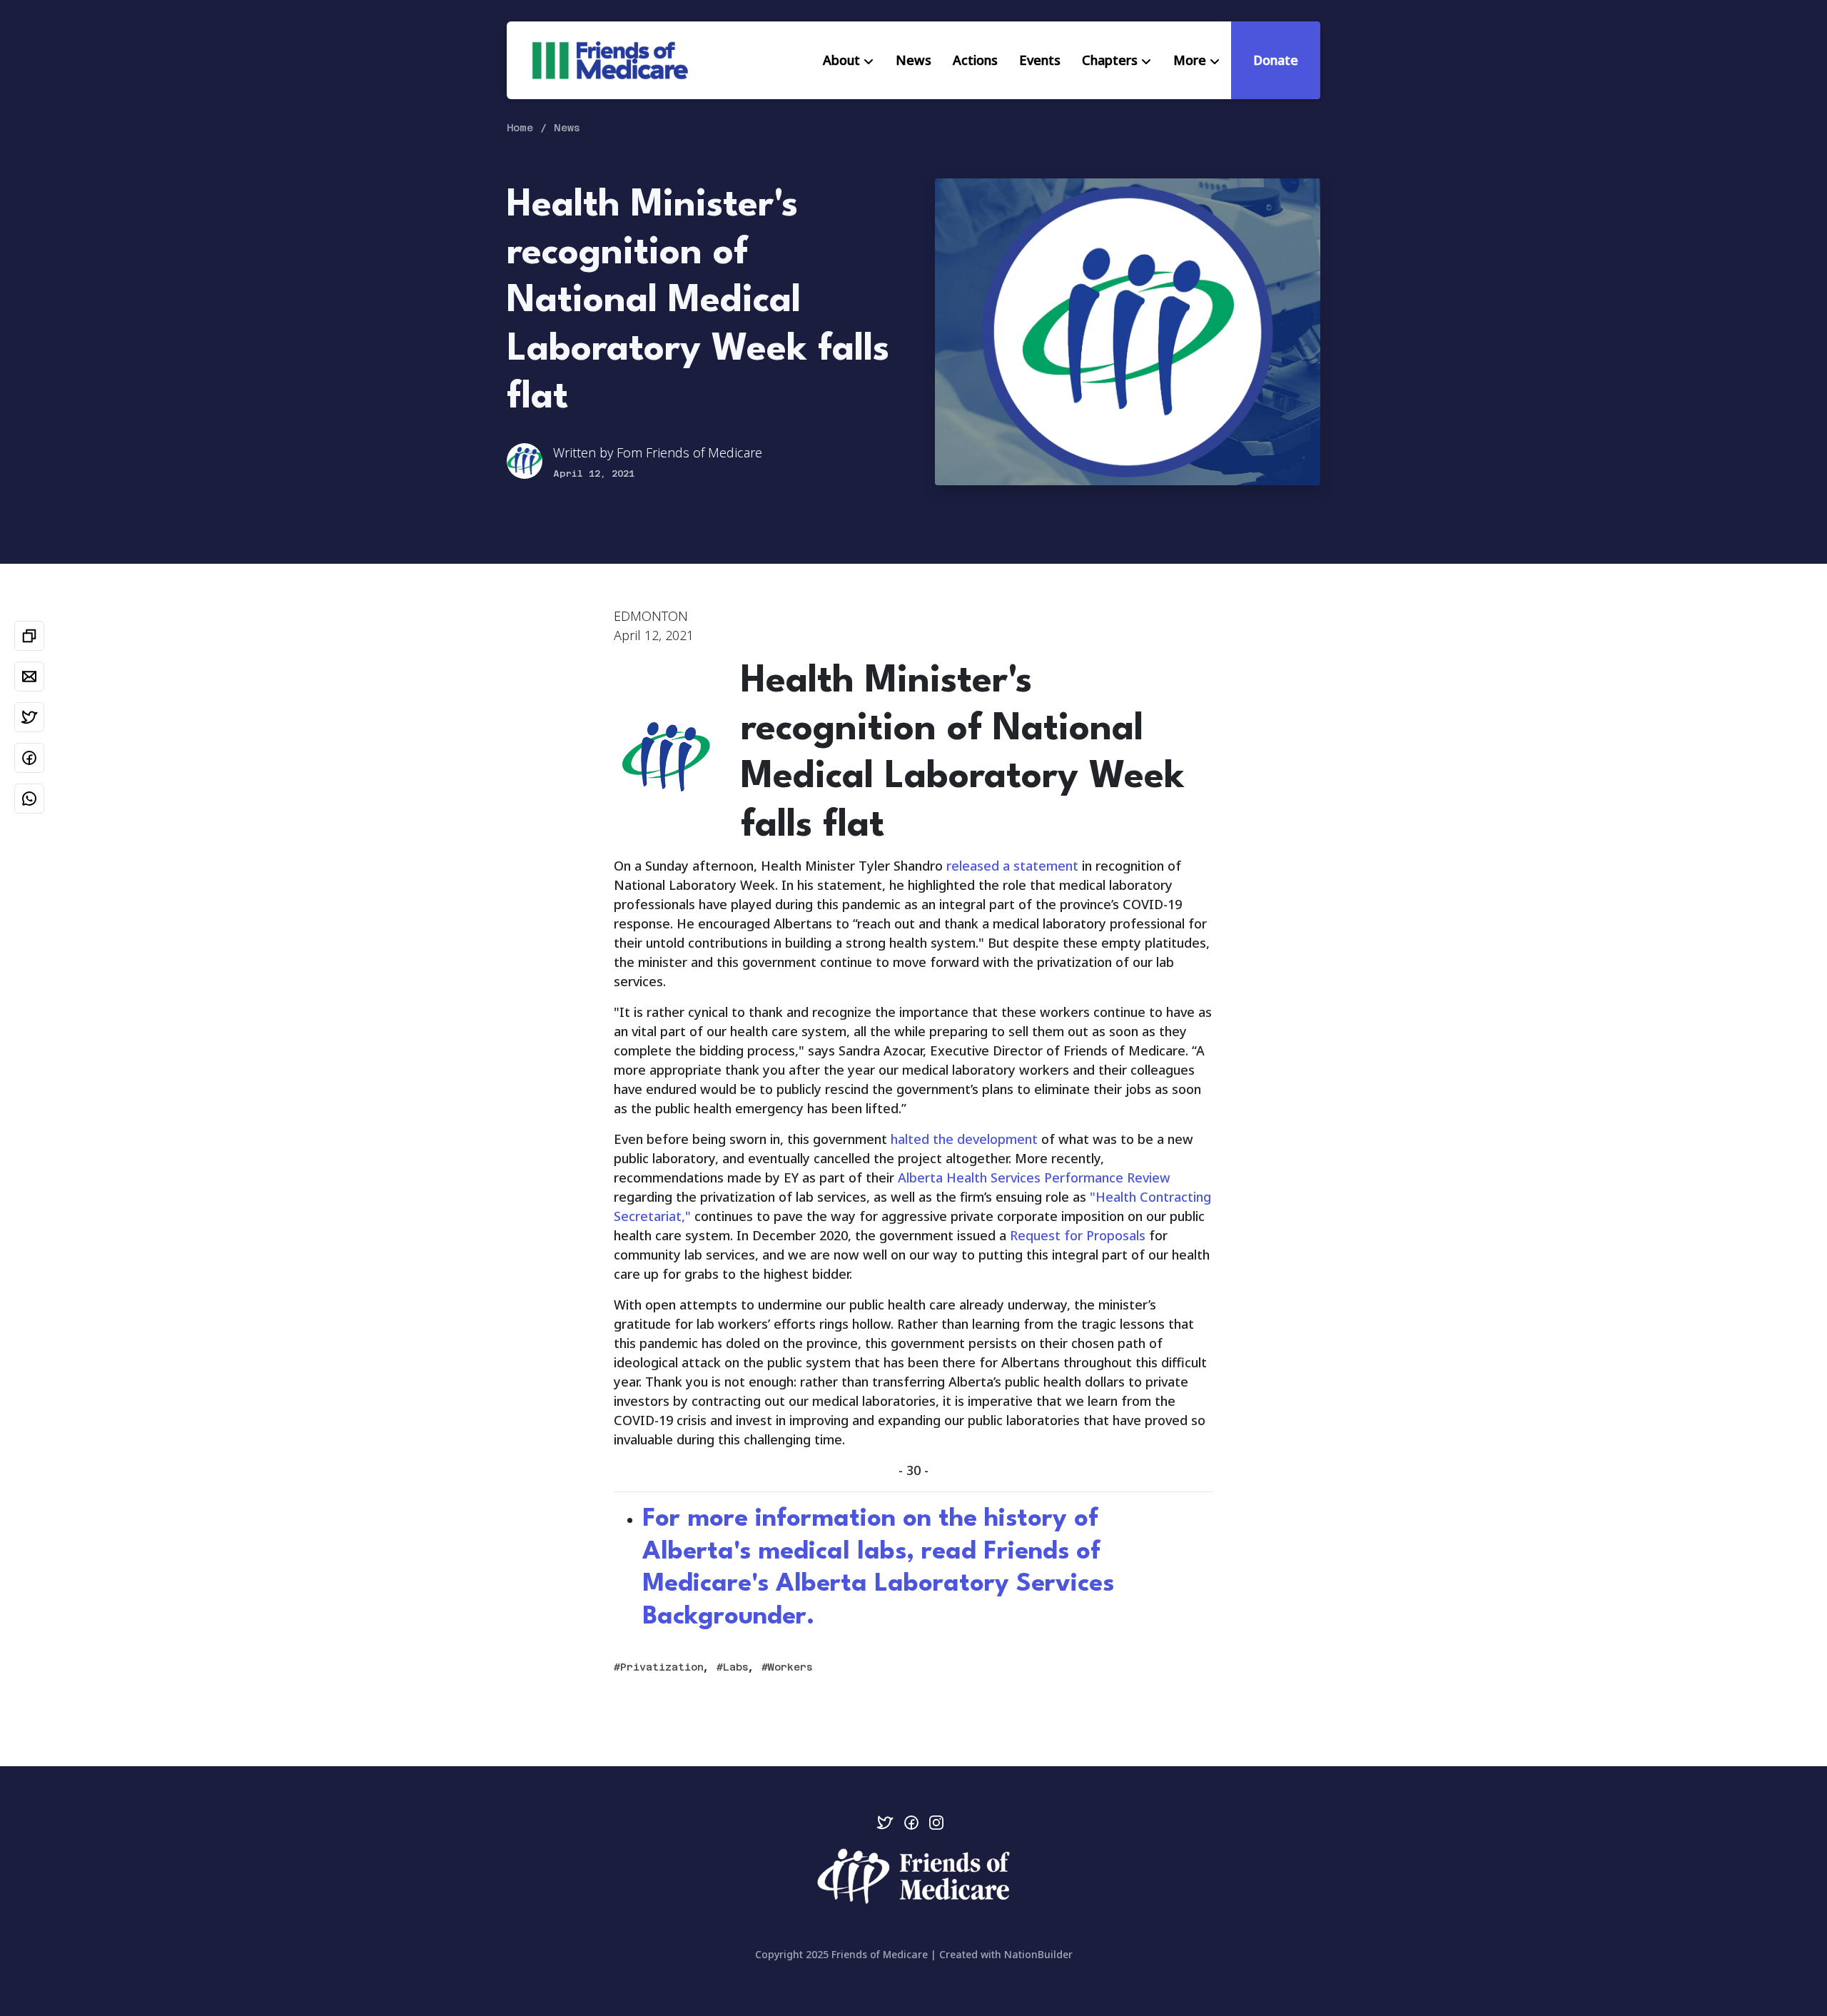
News (913, 60)
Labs (736, 1667)
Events (1040, 60)
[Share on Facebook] (29, 758)
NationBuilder (1038, 1954)
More (1190, 60)
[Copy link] (29, 636)
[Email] (29, 677)
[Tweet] (29, 717)
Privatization (662, 1667)
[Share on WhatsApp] (29, 799)
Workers (790, 1667)
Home (520, 128)
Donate (1276, 60)
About (841, 60)
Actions (975, 60)
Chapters (1110, 60)
